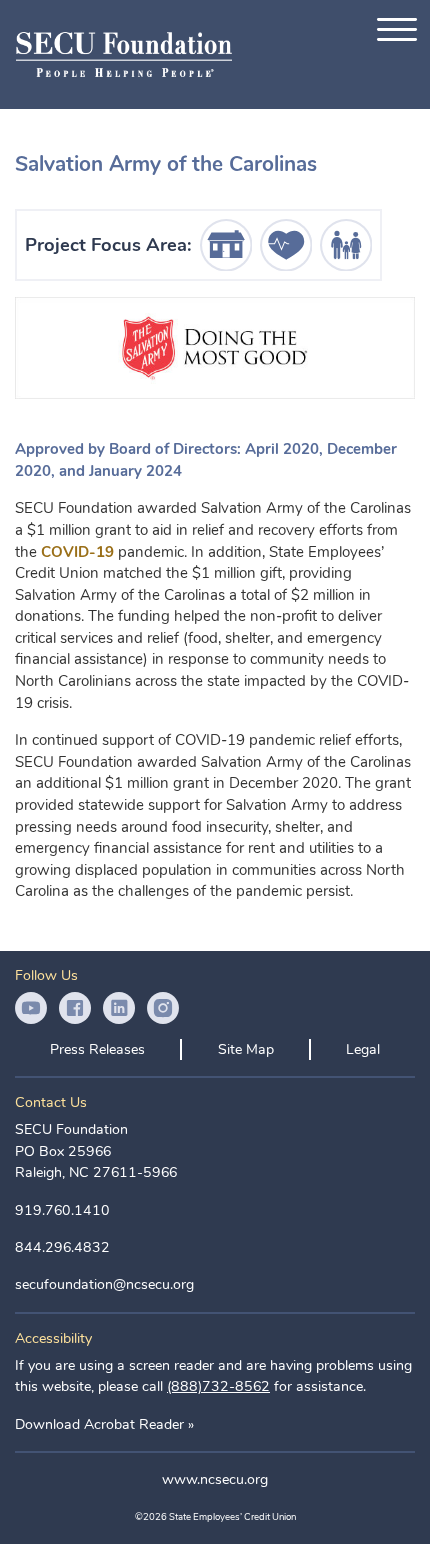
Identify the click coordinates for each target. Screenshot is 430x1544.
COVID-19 (77, 552)
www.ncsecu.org (215, 1479)
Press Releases (97, 1049)
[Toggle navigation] (397, 29)
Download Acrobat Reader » (104, 1424)
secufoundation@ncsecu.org (104, 1284)
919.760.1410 (62, 1210)
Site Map (246, 1049)
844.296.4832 (62, 1247)
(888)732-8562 (218, 1386)
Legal (363, 1049)
